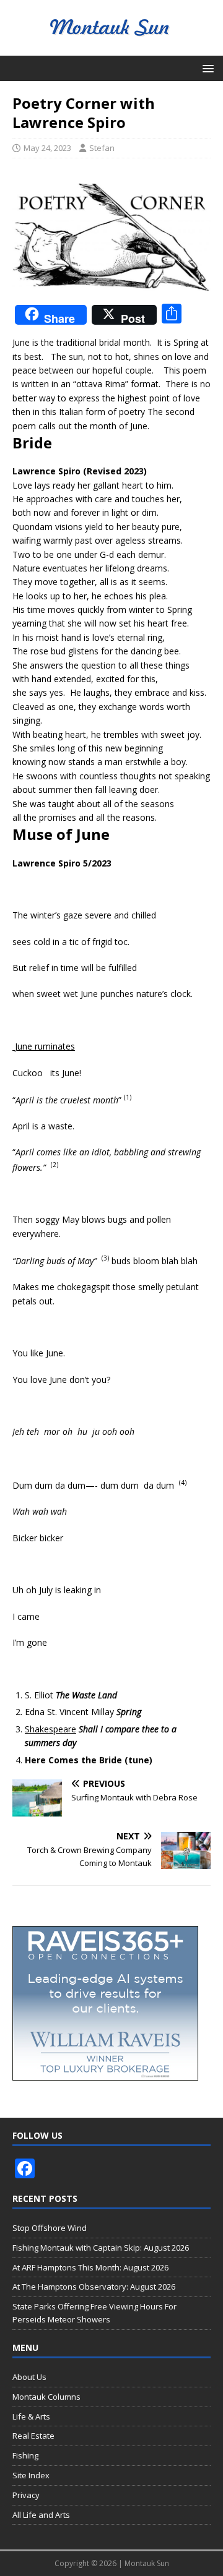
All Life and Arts (41, 2515)
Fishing (25, 2455)
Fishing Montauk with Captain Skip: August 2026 (101, 2248)
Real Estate (33, 2436)
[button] (206, 68)
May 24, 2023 (47, 148)
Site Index (31, 2475)
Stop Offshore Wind (50, 2228)
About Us (29, 2377)
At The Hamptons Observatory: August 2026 (94, 2287)
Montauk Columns (46, 2397)
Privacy (26, 2495)
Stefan (102, 148)
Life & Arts (31, 2416)
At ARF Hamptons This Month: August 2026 (90, 2267)
